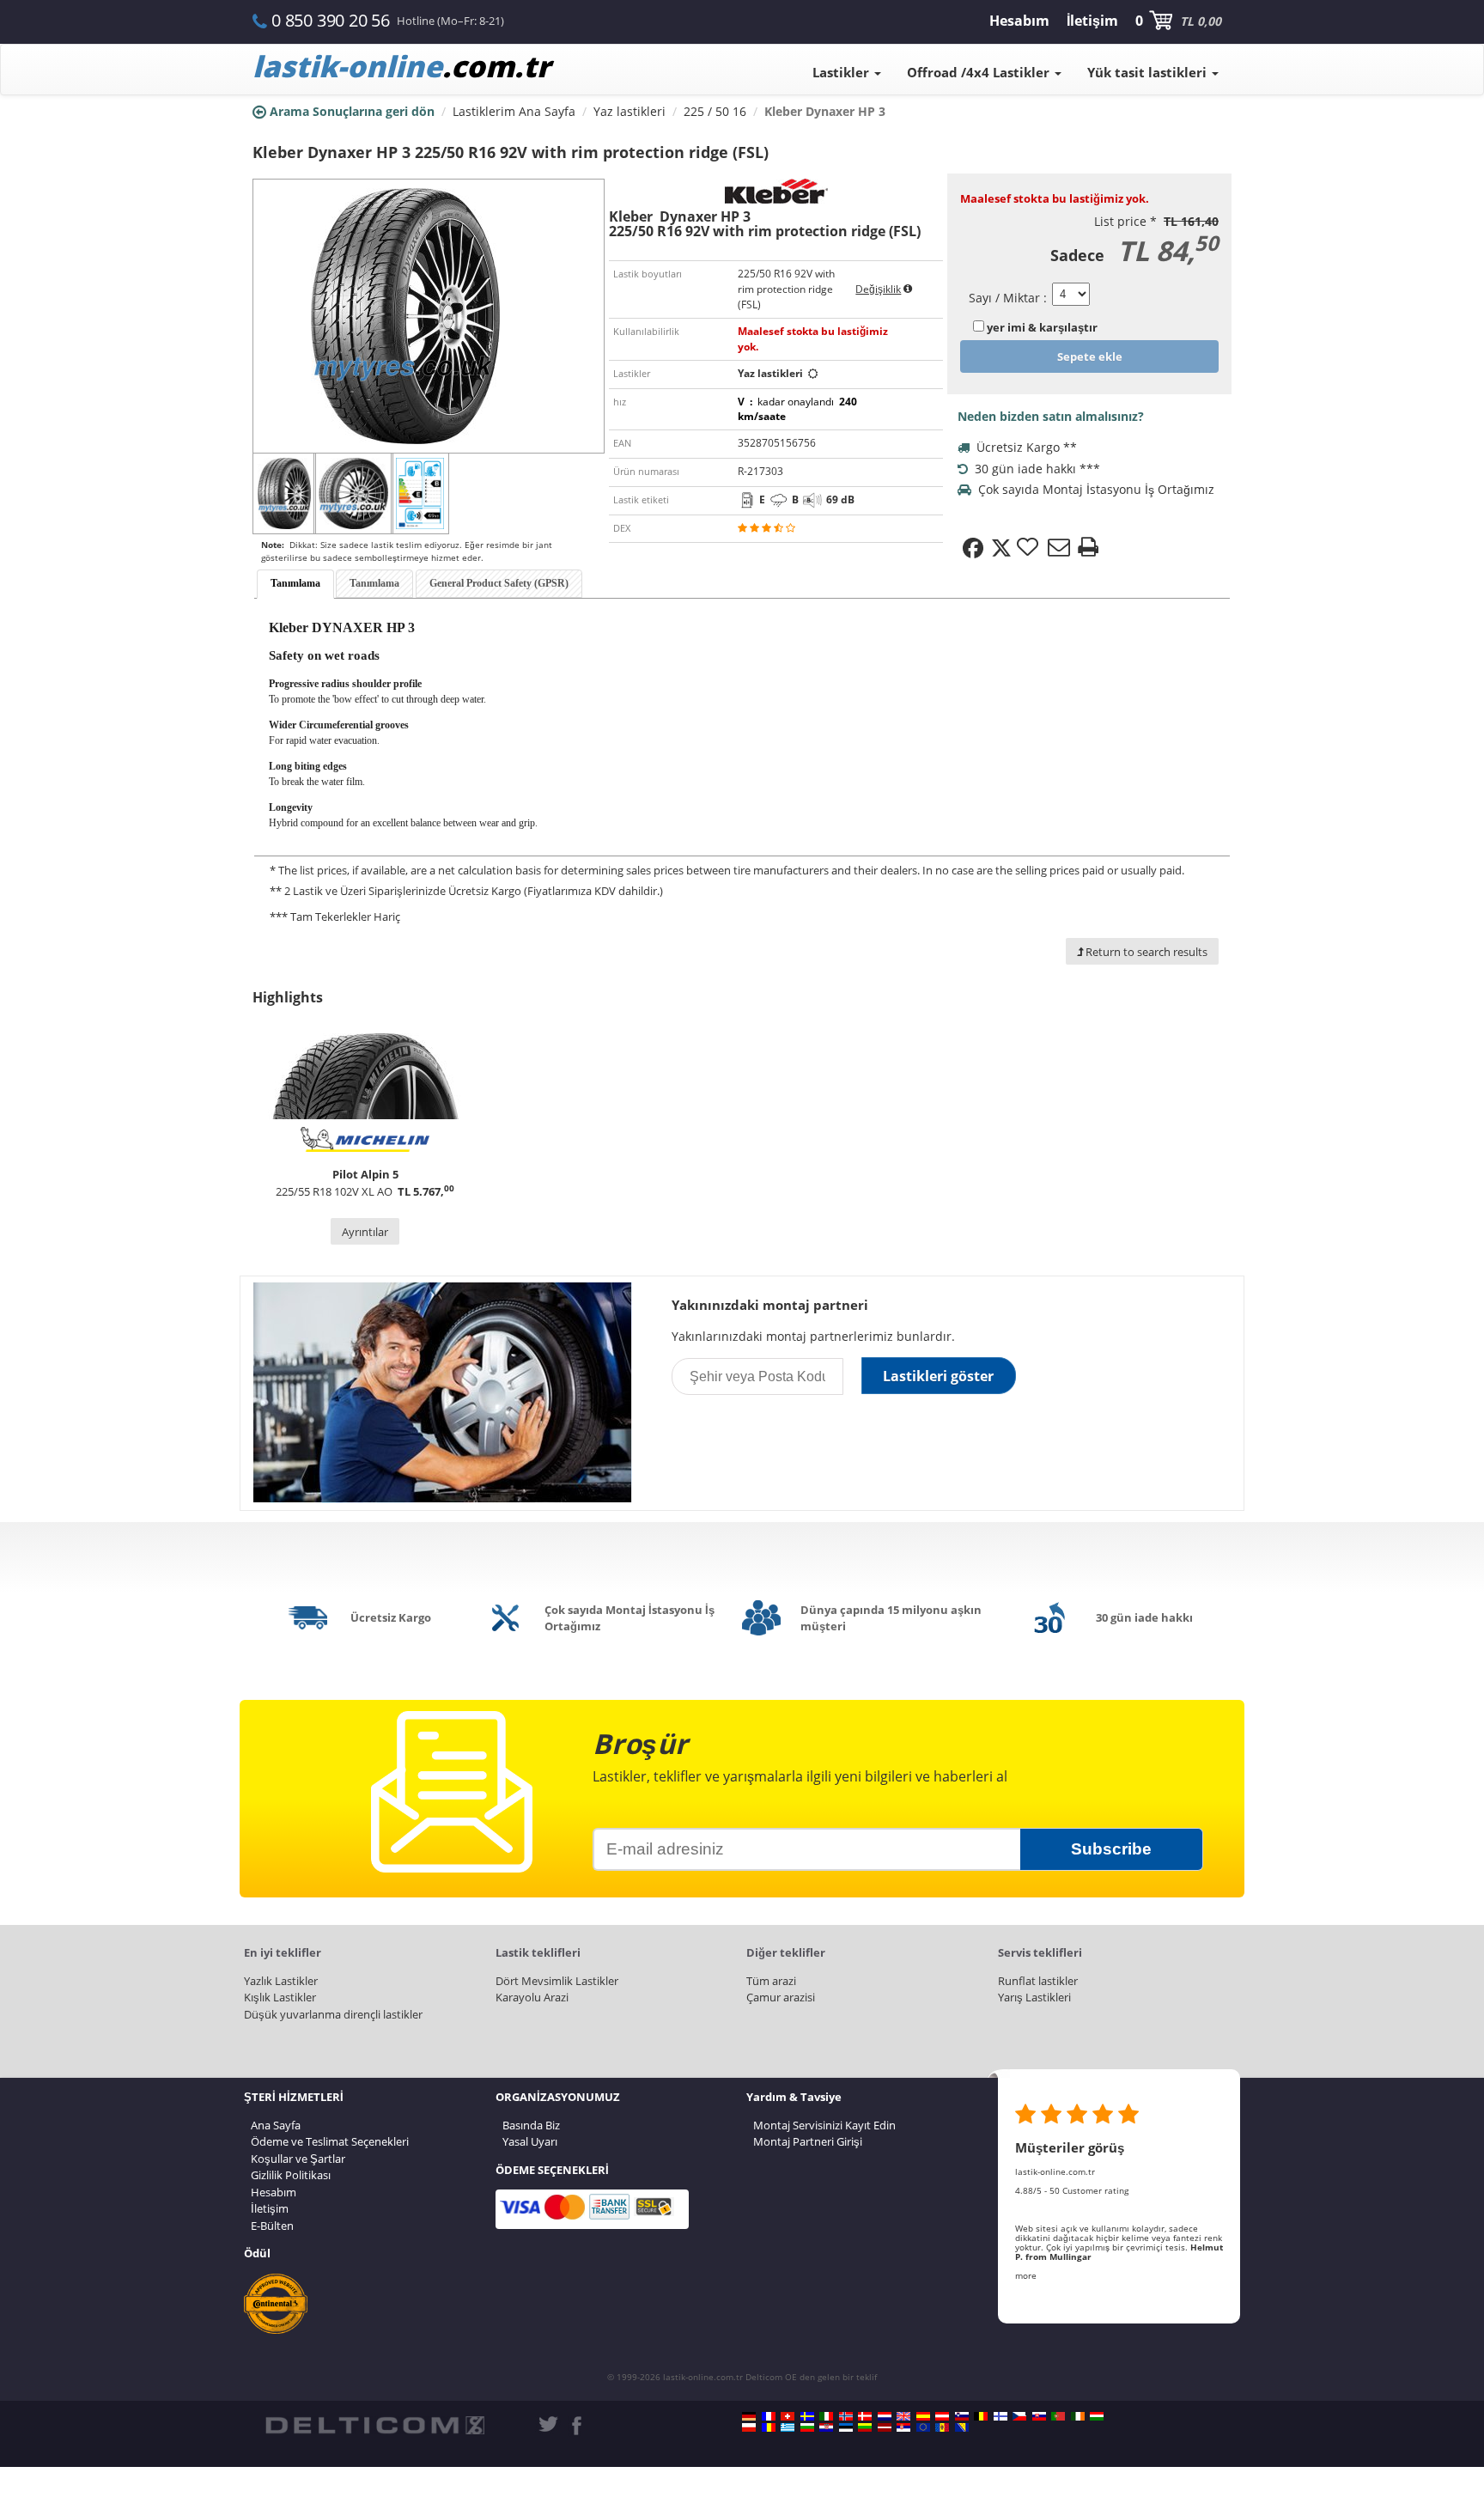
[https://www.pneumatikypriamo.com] (1039, 2416)
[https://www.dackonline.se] (807, 2416)
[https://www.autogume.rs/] (903, 2427)
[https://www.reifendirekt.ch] (788, 2416)
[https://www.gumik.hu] (1097, 2416)
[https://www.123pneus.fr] (769, 2416)
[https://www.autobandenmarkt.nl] (885, 2416)
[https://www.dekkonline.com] (846, 2416)
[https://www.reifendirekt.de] (749, 2416)
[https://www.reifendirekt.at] (942, 2416)
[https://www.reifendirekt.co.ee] (846, 2427)
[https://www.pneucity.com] (1058, 2416)
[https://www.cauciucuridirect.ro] (769, 2427)
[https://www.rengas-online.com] (1000, 2416)
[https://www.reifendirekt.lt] (865, 2427)
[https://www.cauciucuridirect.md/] (942, 2427)
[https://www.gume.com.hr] (826, 2427)
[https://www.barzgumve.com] (807, 2427)
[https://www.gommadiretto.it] (826, 2416)
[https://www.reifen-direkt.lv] (885, 2427)
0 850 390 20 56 (331, 20)
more (1026, 2275)
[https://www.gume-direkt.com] (962, 2416)
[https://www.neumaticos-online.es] (923, 2416)
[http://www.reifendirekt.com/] (923, 2427)
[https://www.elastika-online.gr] (788, 2427)
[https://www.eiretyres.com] (1078, 2416)
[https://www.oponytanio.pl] (749, 2427)
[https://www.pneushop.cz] (1019, 2416)
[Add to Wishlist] (1030, 548)
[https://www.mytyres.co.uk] (903, 2416)
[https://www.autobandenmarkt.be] (981, 2416)
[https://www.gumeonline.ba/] (962, 2427)
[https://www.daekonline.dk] (865, 2416)
